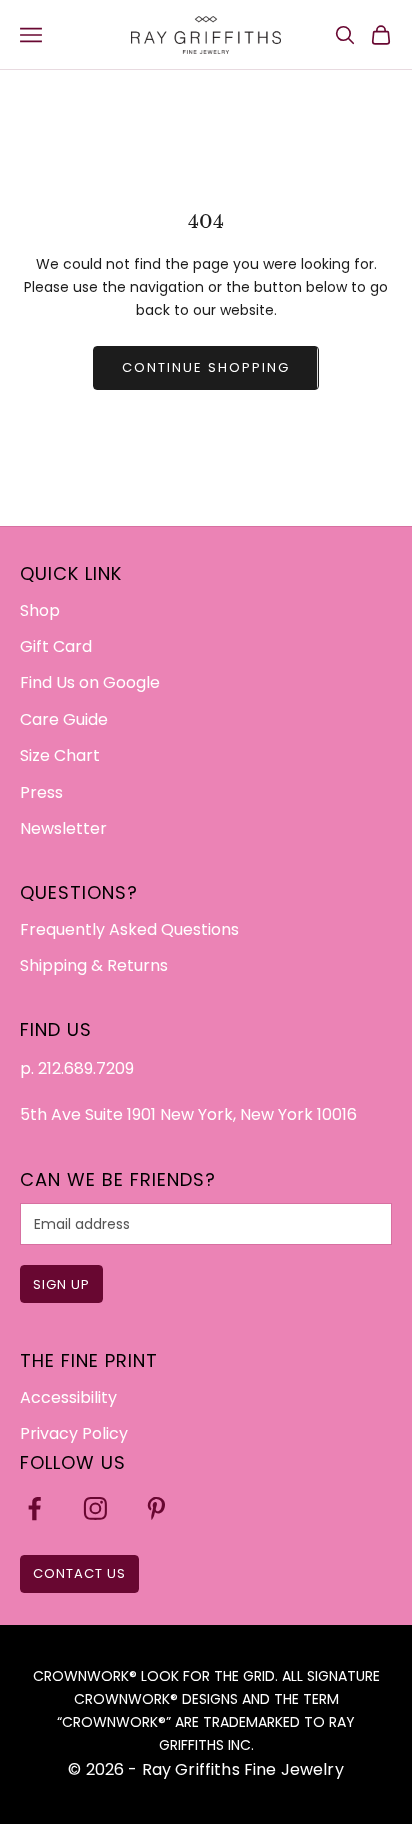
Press (41, 792)
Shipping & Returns (94, 965)
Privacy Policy (74, 1433)
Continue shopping (205, 367)
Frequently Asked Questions (129, 929)
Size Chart (60, 755)
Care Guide (64, 719)
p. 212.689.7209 (77, 1068)
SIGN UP (61, 1284)
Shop (40, 610)
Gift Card (56, 646)
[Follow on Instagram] (95, 1508)
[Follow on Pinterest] (156, 1508)
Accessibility (68, 1397)
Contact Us (79, 1573)
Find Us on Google (90, 682)
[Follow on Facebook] (34, 1508)
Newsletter (63, 828)
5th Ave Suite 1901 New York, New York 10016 (188, 1114)
